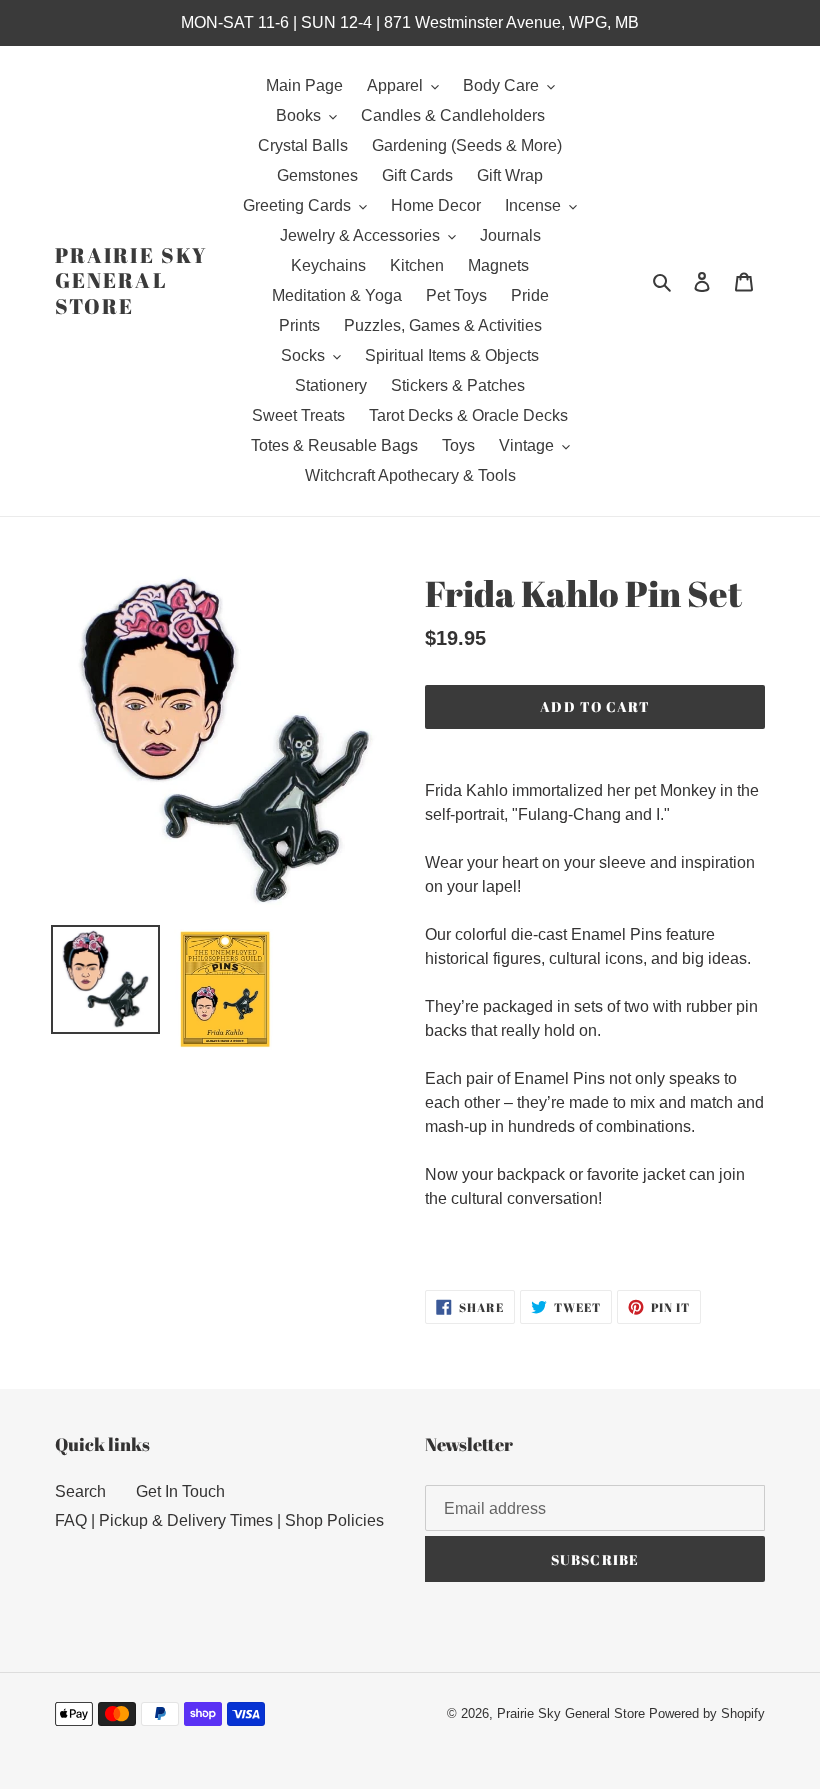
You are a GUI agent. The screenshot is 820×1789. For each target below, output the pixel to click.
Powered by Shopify (707, 1713)
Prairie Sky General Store (131, 281)
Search (80, 1491)
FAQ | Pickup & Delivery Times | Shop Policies (219, 1520)
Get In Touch (180, 1491)
